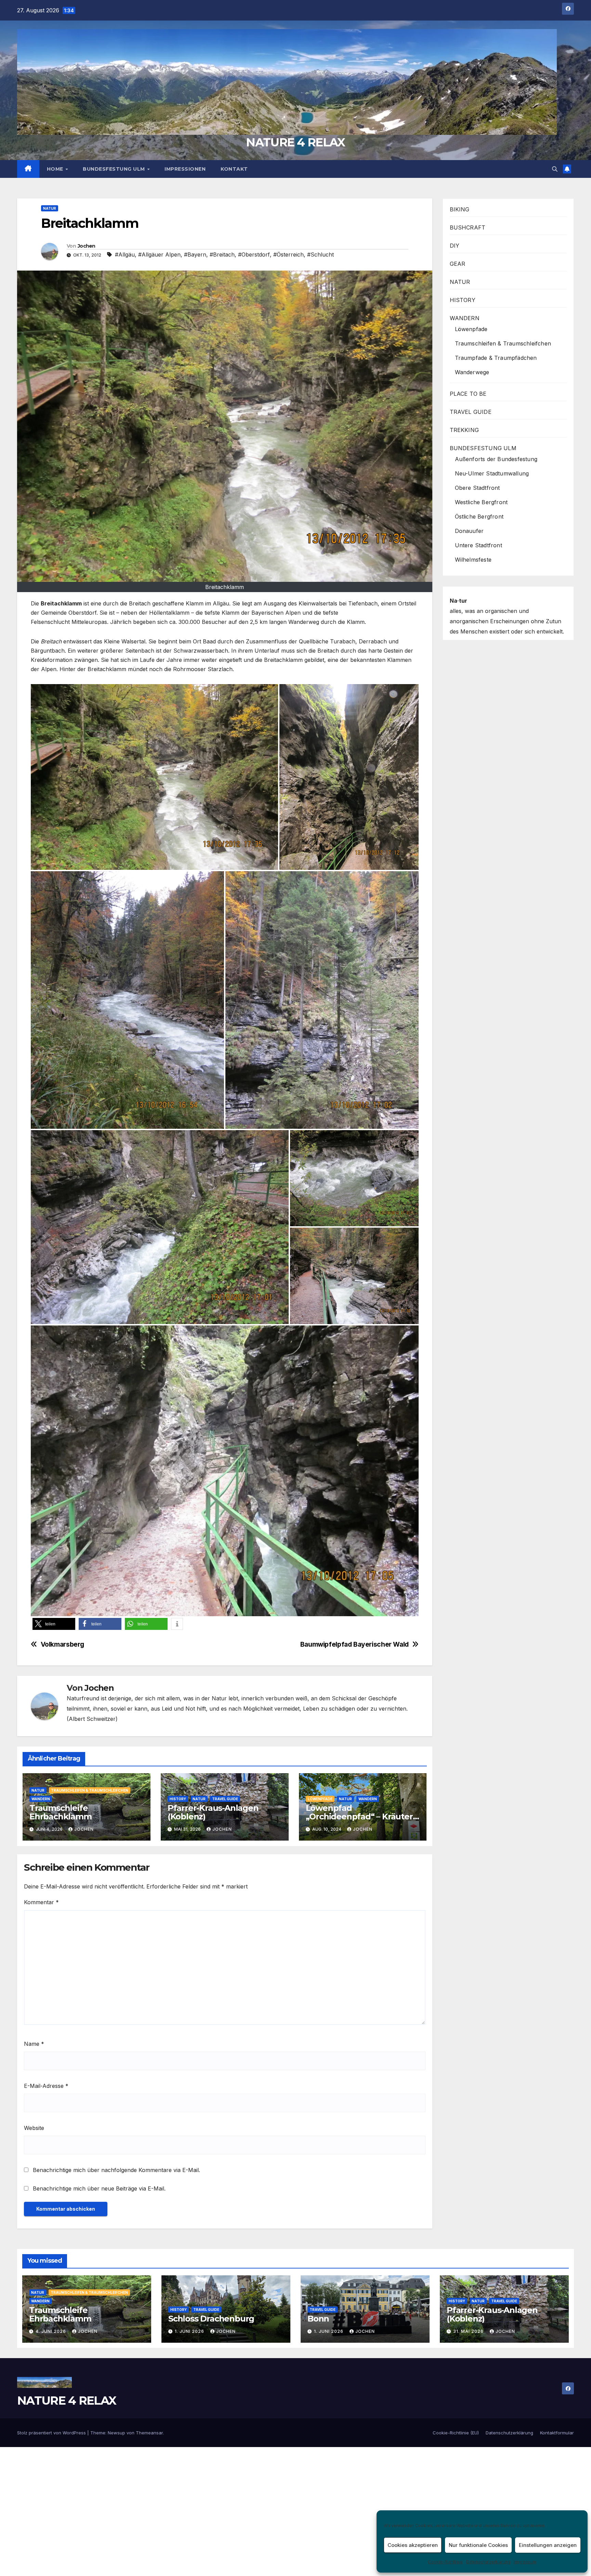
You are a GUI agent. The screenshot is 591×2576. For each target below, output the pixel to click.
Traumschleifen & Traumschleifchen (90, 1790)
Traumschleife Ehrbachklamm (61, 1812)
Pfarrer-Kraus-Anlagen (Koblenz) (213, 1812)
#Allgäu (125, 254)
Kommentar (41, 1902)
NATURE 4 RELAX (295, 142)
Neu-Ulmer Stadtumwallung (492, 473)
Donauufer (469, 531)
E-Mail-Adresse (46, 2086)
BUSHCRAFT (468, 227)
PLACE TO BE (468, 394)
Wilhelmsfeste (473, 560)
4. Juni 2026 (51, 2331)
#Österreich (288, 254)
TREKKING (464, 430)
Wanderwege (472, 372)
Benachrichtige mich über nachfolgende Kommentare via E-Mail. (116, 2170)
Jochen (87, 246)
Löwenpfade (320, 1799)
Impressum (525, 2562)
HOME (56, 169)
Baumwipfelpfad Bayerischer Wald (354, 1644)
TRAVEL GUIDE (225, 1799)
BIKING (460, 209)
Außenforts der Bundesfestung (496, 459)
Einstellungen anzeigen (548, 2545)
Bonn (318, 2319)
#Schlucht (320, 254)
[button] (555, 169)
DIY (455, 246)
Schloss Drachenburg (211, 2319)
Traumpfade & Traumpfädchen (496, 358)
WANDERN (41, 1799)
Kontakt (234, 169)
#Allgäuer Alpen (159, 254)
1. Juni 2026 (190, 2331)
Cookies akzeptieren (413, 2545)
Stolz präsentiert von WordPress (52, 2433)
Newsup (116, 2433)
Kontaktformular (557, 2433)
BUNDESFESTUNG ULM (115, 169)
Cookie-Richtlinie (445, 2562)
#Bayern (195, 254)
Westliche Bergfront (481, 502)
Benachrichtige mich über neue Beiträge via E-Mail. (99, 2188)
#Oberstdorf (254, 254)
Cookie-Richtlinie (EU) (456, 2433)
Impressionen (185, 169)
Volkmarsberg (62, 1644)
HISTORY (178, 1799)
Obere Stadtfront (477, 488)
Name (34, 2044)
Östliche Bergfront (479, 516)
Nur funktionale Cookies (478, 2545)
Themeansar (149, 2433)
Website (34, 2128)
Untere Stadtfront (478, 545)
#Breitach (222, 254)
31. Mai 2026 (469, 2331)
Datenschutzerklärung (488, 2562)
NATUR (50, 208)
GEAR (458, 264)
